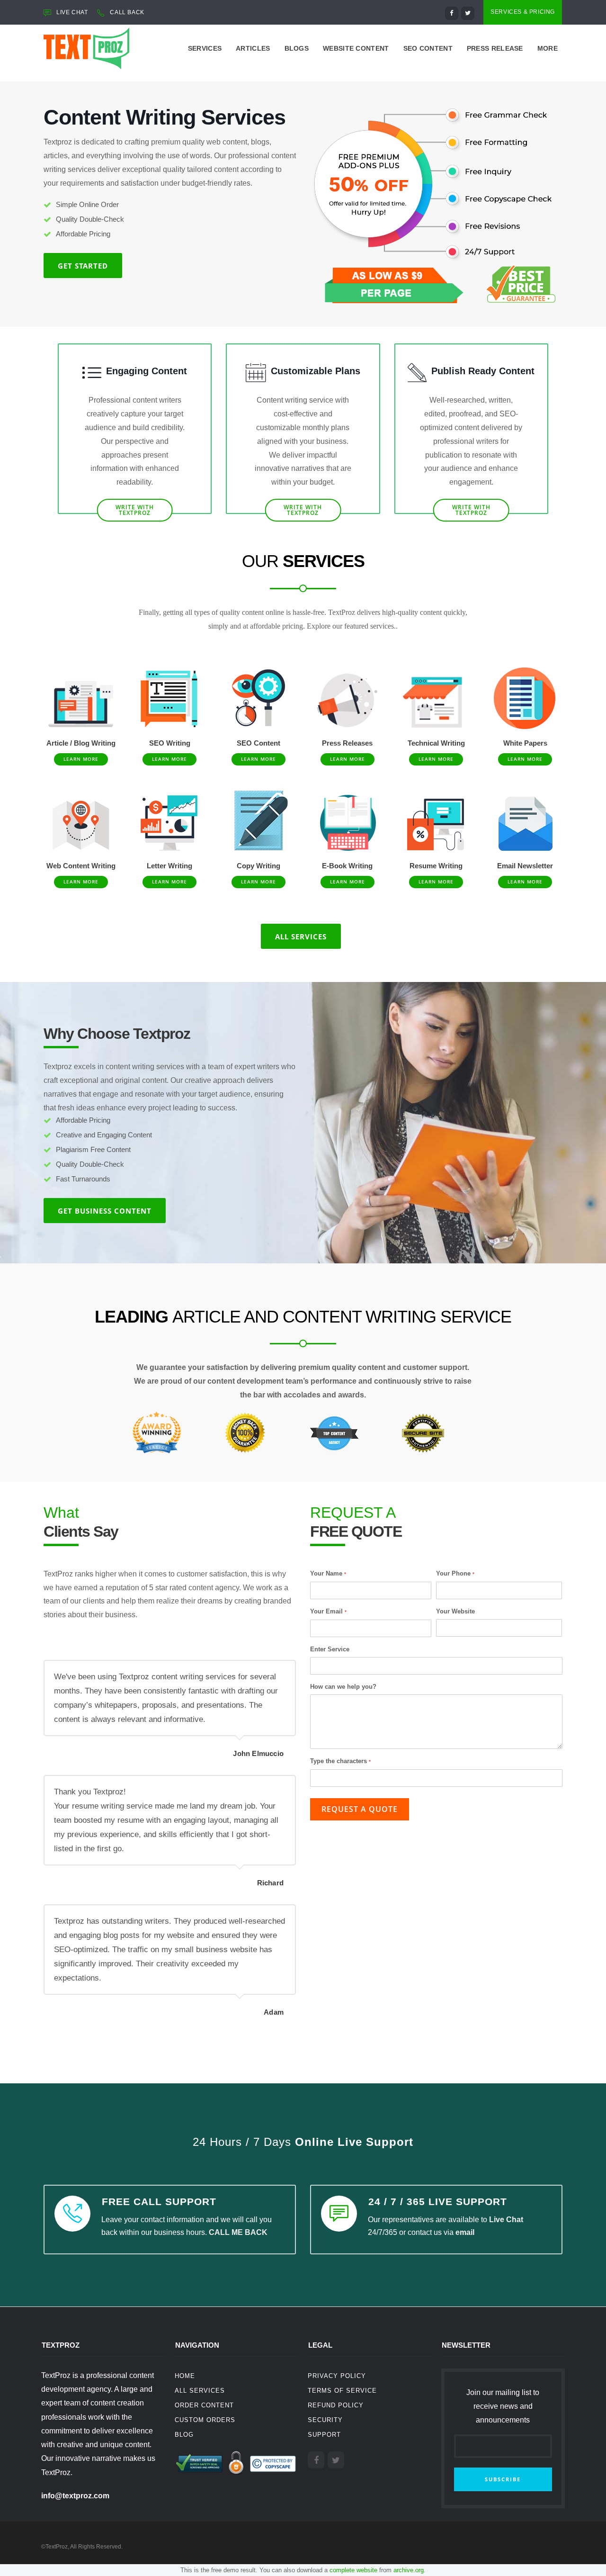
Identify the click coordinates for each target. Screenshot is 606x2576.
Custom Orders (205, 2420)
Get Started (83, 266)
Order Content (204, 2405)
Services (205, 48)
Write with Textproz (303, 510)
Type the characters (340, 1761)
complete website (353, 2570)
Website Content (356, 48)
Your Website (455, 1611)
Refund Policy (336, 2405)
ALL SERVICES (301, 937)
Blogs (297, 48)
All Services (200, 2391)
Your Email (328, 1611)
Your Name (328, 1573)
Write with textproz (471, 510)
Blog (184, 2435)
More (548, 48)
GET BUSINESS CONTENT (105, 1211)
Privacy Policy (337, 2376)
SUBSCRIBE (503, 2479)
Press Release (495, 48)
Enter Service (330, 1649)
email (465, 2232)
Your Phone (455, 1573)
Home (185, 2376)
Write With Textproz (135, 510)
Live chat (72, 12)
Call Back (127, 12)
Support (324, 2435)
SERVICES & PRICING (523, 12)
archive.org (409, 2570)
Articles (253, 48)
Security (325, 2420)
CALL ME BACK (238, 2232)
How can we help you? (343, 1687)
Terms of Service (342, 2391)
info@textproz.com (75, 2496)
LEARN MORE (81, 759)
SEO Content (428, 48)
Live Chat (506, 2220)
